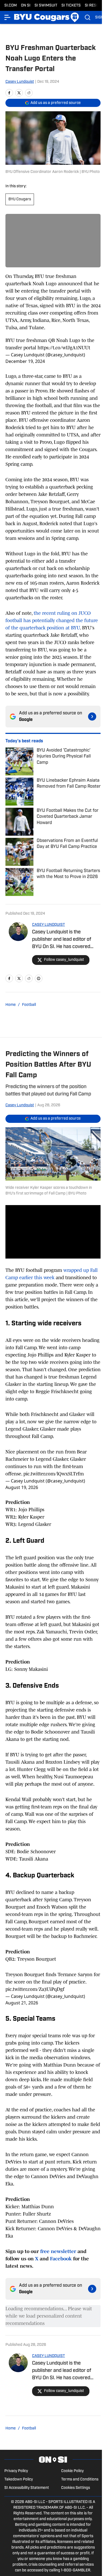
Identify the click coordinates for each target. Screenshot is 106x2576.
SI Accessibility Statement (27, 2488)
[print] (39, 978)
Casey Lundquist (20, 82)
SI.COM (11, 6)
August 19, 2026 (22, 1487)
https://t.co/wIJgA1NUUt (64, 348)
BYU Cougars (20, 199)
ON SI (26, 6)
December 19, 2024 (25, 361)
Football (29, 1005)
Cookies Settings (76, 2488)
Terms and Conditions (80, 2480)
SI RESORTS (95, 6)
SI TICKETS (71, 6)
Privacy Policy (16, 2471)
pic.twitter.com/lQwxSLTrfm (54, 1474)
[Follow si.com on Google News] (92, 717)
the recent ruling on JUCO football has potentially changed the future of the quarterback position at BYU (52, 620)
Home (11, 1005)
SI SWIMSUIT (46, 6)
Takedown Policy (19, 2480)
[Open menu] (8, 17)
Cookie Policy (72, 2471)
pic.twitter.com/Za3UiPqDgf (35, 1989)
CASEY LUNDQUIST (49, 925)
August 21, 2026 (22, 2003)
